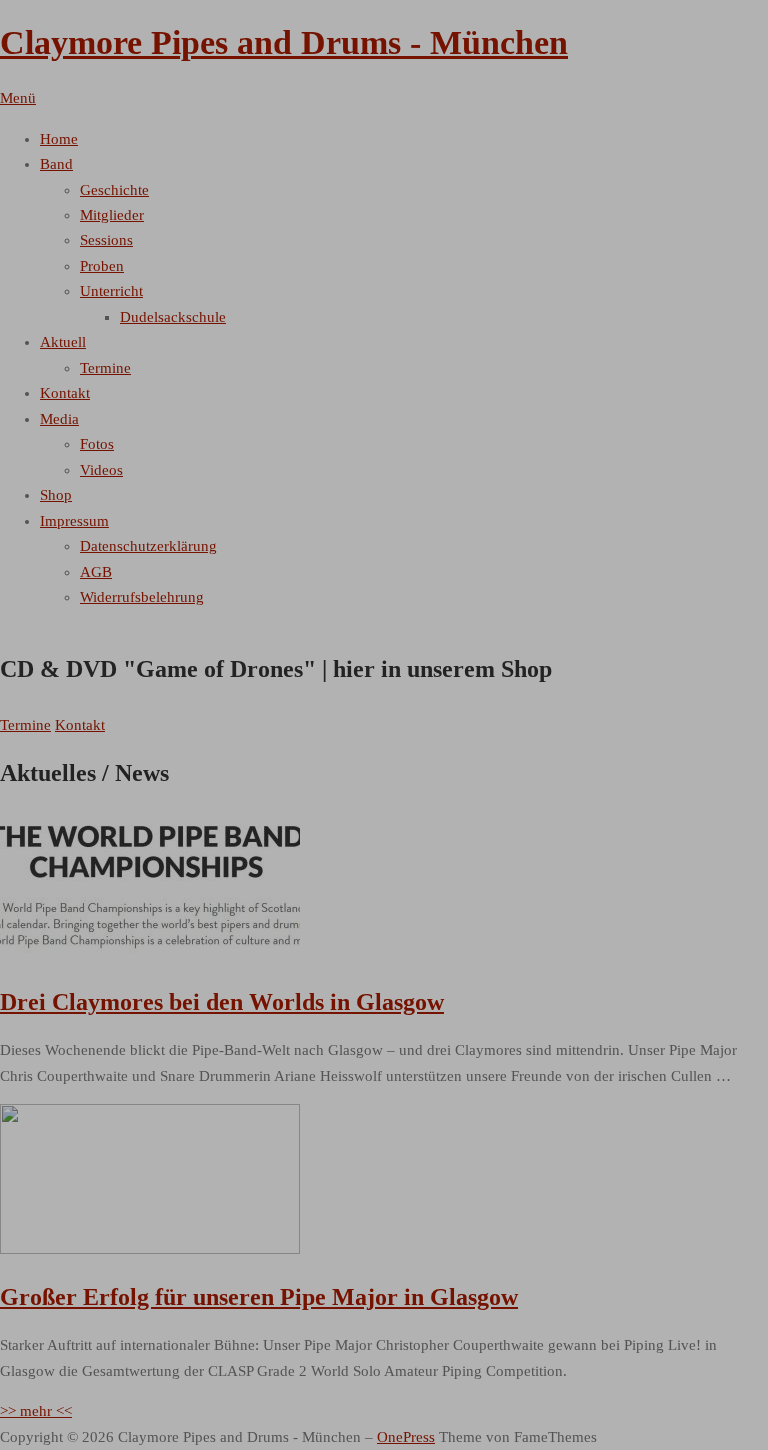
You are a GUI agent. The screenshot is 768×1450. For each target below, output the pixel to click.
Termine (25, 725)
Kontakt (80, 725)
